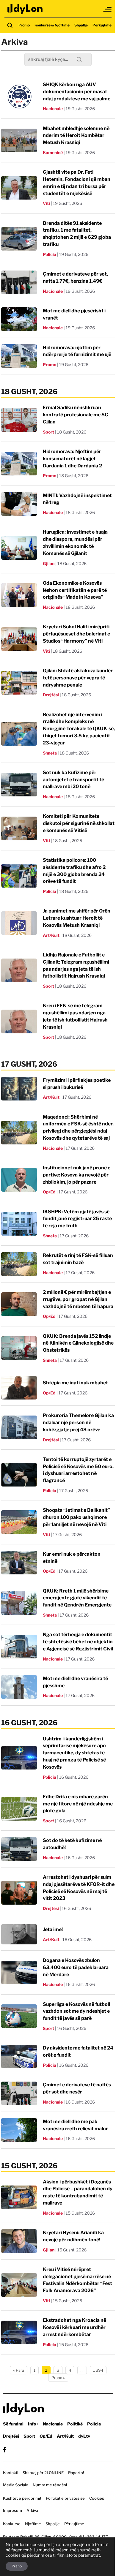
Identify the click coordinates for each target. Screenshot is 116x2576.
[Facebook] (5, 2450)
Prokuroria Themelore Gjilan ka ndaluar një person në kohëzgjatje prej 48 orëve (78, 1423)
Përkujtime (102, 25)
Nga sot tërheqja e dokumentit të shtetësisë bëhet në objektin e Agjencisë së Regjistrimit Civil (78, 1642)
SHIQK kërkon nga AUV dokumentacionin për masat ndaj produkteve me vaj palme (77, 92)
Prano (17, 2566)
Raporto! (76, 2473)
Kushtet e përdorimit (22, 2498)
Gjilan (49, 563)
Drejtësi (51, 695)
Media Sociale (16, 2485)
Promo (24, 25)
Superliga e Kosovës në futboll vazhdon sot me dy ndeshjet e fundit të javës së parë (76, 2011)
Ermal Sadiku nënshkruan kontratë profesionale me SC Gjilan (76, 415)
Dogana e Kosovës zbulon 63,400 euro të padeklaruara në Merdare (76, 1967)
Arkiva (32, 2510)
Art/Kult (51, 935)
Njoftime (33, 2524)
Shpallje (81, 25)
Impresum (12, 2510)
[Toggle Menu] (108, 9)
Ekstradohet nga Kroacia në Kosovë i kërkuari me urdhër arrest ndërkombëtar (75, 2327)
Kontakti (11, 2473)
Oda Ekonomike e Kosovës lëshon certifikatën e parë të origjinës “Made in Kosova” (75, 590)
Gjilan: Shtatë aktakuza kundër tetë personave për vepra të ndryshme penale (78, 678)
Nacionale (53, 109)
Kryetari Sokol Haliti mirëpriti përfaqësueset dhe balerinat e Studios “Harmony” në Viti (76, 634)
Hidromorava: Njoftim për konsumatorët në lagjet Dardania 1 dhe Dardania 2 (72, 459)
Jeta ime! (53, 1929)
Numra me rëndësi (50, 2485)
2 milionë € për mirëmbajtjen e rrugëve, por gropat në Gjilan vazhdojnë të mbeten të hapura (78, 1299)
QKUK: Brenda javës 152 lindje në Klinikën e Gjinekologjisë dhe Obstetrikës (78, 1343)
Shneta (50, 753)
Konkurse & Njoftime (52, 25)
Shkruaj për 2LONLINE (43, 2473)
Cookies (97, 2498)
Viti (46, 203)
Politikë (75, 2424)
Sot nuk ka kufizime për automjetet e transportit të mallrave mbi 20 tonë (73, 780)
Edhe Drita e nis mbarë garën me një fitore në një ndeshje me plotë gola (78, 1804)
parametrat (89, 2555)
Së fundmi (13, 2424)
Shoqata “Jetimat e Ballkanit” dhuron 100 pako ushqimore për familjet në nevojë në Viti (76, 1517)
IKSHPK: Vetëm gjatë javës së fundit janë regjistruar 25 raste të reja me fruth (77, 1219)
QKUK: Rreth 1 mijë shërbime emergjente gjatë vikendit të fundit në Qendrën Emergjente (77, 1598)
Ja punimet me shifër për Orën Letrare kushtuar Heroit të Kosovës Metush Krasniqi (77, 918)
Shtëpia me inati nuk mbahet (75, 1383)
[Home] (25, 9)
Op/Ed (49, 1192)
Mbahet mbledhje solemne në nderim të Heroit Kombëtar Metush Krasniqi (76, 136)
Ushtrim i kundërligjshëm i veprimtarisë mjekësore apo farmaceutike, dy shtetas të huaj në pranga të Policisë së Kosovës (74, 1753)
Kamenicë (53, 152)
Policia (50, 254)
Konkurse (12, 2524)
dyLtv (84, 2436)
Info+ (33, 2424)
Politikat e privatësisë (65, 2498)
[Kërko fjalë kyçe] (10, 25)
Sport (48, 432)
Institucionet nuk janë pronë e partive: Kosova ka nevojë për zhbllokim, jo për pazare (77, 1175)
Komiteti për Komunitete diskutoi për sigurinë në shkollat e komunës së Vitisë (79, 823)
